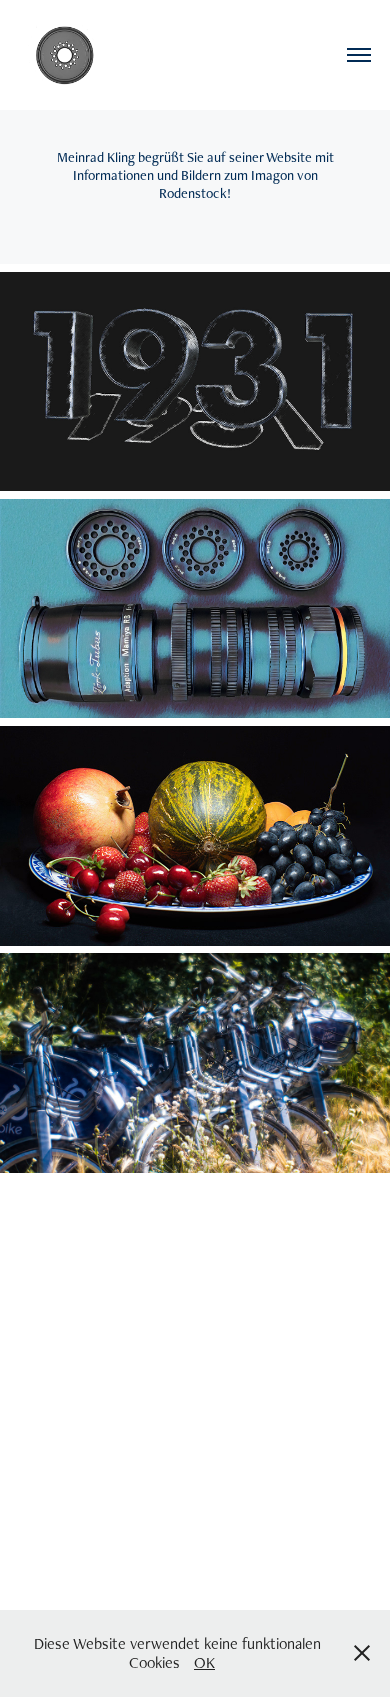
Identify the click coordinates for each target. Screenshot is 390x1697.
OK (204, 1662)
